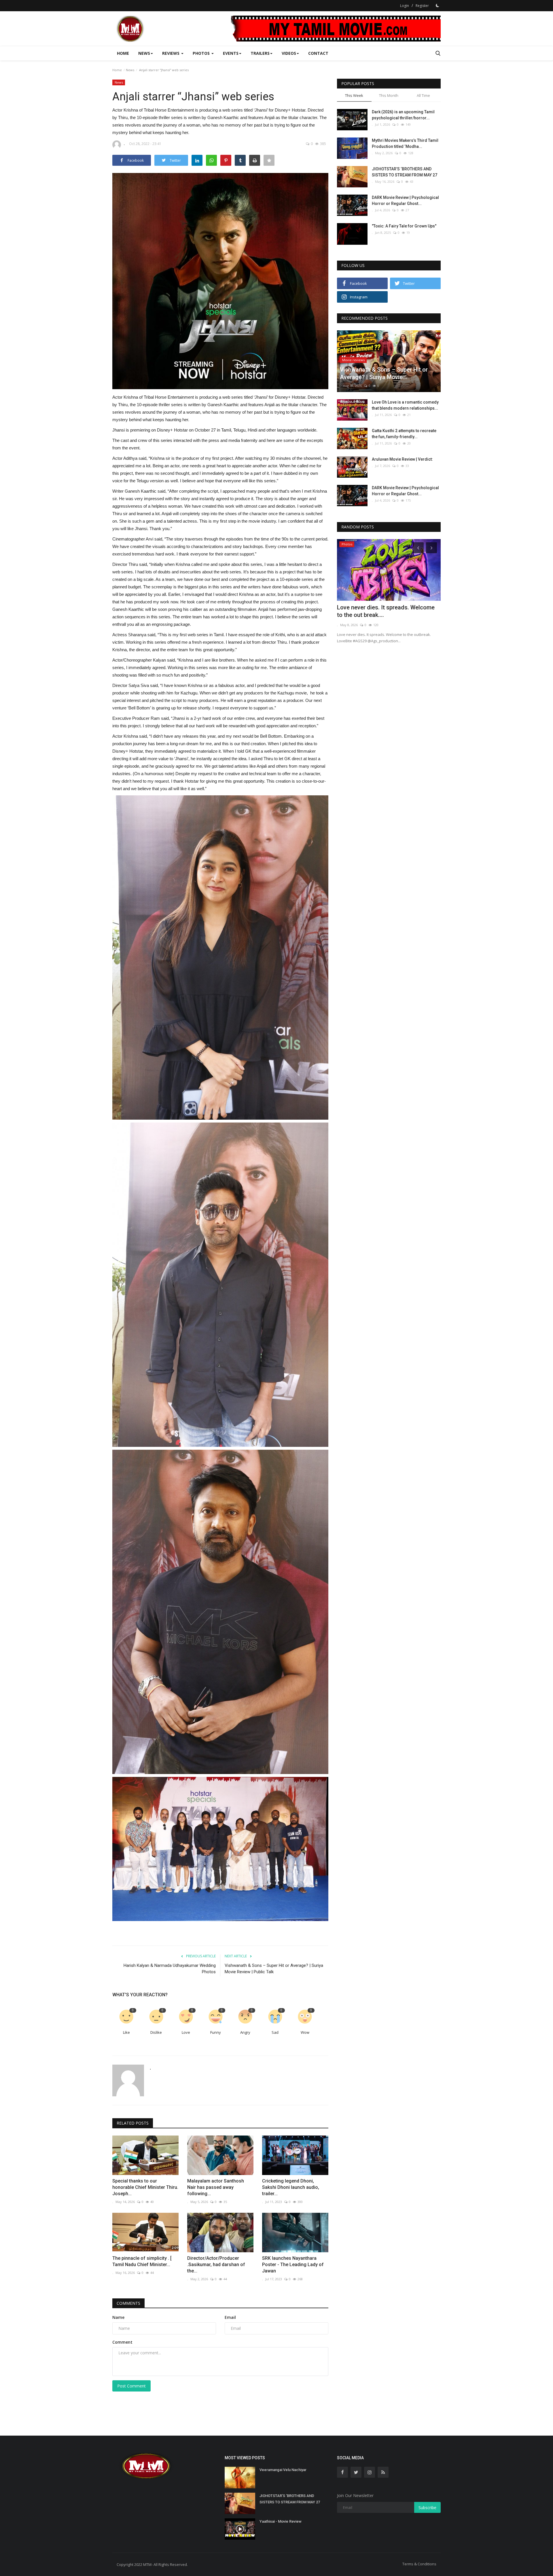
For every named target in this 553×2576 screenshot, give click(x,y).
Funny (216, 2032)
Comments (128, 2303)
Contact (318, 53)
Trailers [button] (260, 53)
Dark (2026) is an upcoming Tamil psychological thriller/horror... (403, 115)
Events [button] (231, 53)
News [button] (144, 53)
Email (230, 2317)
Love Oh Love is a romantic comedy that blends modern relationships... (405, 405)
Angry (245, 2032)
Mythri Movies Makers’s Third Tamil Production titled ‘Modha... (405, 143)
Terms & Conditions (419, 2564)
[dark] (438, 5)
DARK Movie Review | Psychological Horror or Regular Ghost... (405, 200)
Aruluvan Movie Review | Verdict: (402, 459)
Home (123, 53)
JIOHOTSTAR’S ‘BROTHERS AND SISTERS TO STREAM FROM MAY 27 (405, 172)
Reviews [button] (171, 53)
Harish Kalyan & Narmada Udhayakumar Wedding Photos (170, 1969)
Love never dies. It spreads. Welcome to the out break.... (386, 611)
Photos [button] (202, 53)
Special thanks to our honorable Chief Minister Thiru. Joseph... (145, 2187)
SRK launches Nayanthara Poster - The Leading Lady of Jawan (293, 2265)
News (130, 70)
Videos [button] (289, 53)
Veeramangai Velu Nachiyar (283, 2470)
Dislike (156, 2032)
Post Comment (131, 2386)
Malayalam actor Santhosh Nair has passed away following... (216, 2187)
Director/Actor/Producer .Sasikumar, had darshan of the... (216, 2265)
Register (422, 6)
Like (126, 2032)
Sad (275, 2032)
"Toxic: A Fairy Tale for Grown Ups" (404, 226)
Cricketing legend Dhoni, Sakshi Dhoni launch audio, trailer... (291, 2187)
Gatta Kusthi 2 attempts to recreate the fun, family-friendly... (404, 434)
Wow (305, 2032)
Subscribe (427, 2508)
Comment (122, 2342)
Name (118, 2317)
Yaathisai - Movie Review (281, 2521)
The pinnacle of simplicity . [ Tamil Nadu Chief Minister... (142, 2261)
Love (186, 2032)
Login (405, 6)
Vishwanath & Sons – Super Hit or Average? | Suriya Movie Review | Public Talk (274, 1969)
